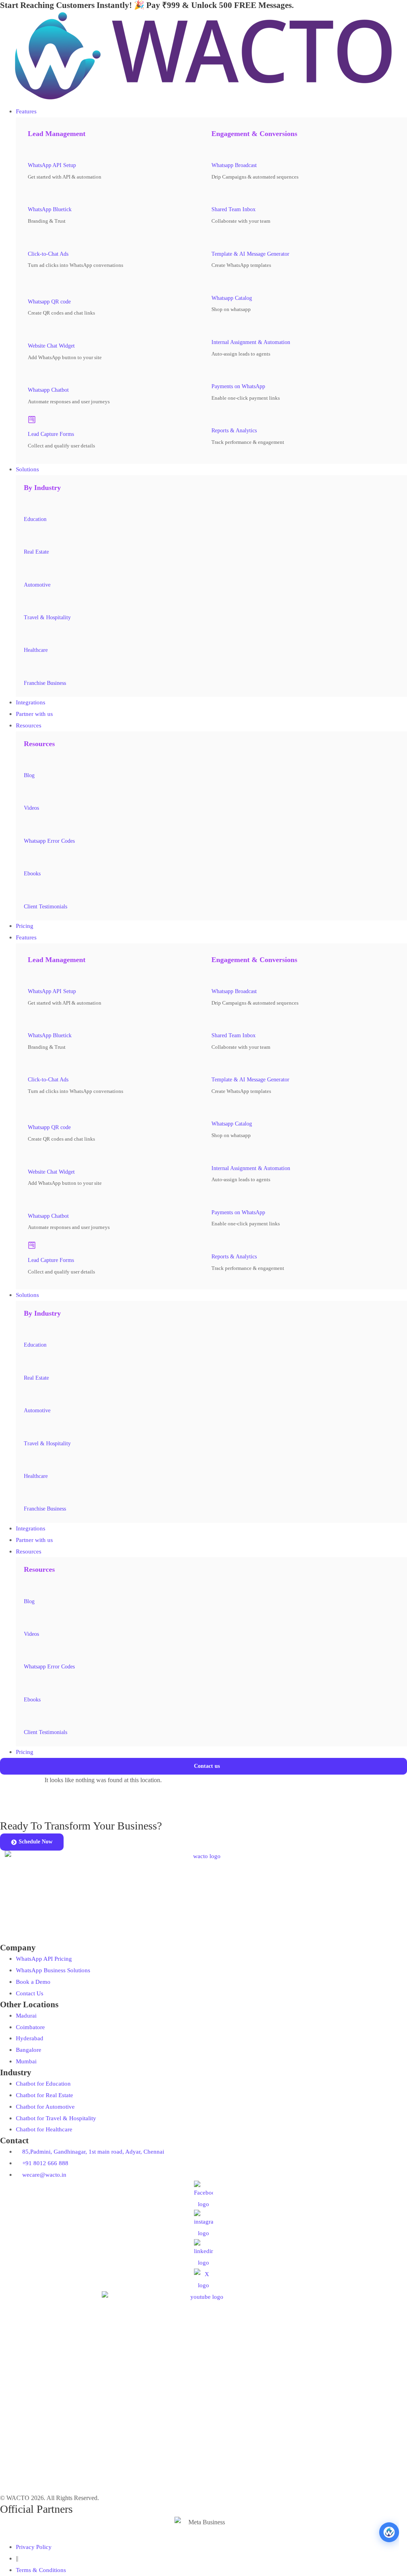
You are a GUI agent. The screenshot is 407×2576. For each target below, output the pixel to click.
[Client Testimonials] (28, 892)
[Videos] (28, 793)
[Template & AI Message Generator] (215, 239)
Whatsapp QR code (49, 302)
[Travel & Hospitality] (28, 603)
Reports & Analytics (234, 431)
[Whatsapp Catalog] (215, 283)
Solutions (27, 1295)
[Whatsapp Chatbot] (32, 375)
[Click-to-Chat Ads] (32, 239)
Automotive (37, 585)
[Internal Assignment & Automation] (215, 327)
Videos (31, 808)
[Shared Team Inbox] (215, 195)
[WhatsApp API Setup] (32, 151)
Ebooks (32, 874)
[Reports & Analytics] (215, 416)
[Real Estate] (28, 537)
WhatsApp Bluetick (50, 209)
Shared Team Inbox (234, 209)
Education (35, 519)
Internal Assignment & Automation (251, 342)
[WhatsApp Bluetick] (32, 195)
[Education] (28, 504)
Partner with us (34, 1540)
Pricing (25, 1752)
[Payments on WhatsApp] (215, 371)
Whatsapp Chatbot (48, 390)
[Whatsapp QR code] (34, 285)
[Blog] (28, 760)
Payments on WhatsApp (238, 386)
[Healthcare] (28, 636)
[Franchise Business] (28, 668)
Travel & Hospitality (47, 617)
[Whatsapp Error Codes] (28, 826)
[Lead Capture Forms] (32, 420)
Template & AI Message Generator (250, 254)
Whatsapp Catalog (232, 298)
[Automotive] (28, 570)
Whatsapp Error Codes (49, 841)
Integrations (31, 1528)
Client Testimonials (46, 907)
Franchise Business (45, 683)
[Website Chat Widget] (32, 331)
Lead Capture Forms (51, 434)
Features (26, 937)
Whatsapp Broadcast (234, 165)
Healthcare (36, 650)
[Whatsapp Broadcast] (215, 151)
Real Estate (36, 552)
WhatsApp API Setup (52, 165)
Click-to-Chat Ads (48, 254)
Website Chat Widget (51, 346)
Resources (29, 1551)
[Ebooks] (28, 859)
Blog (29, 775)
